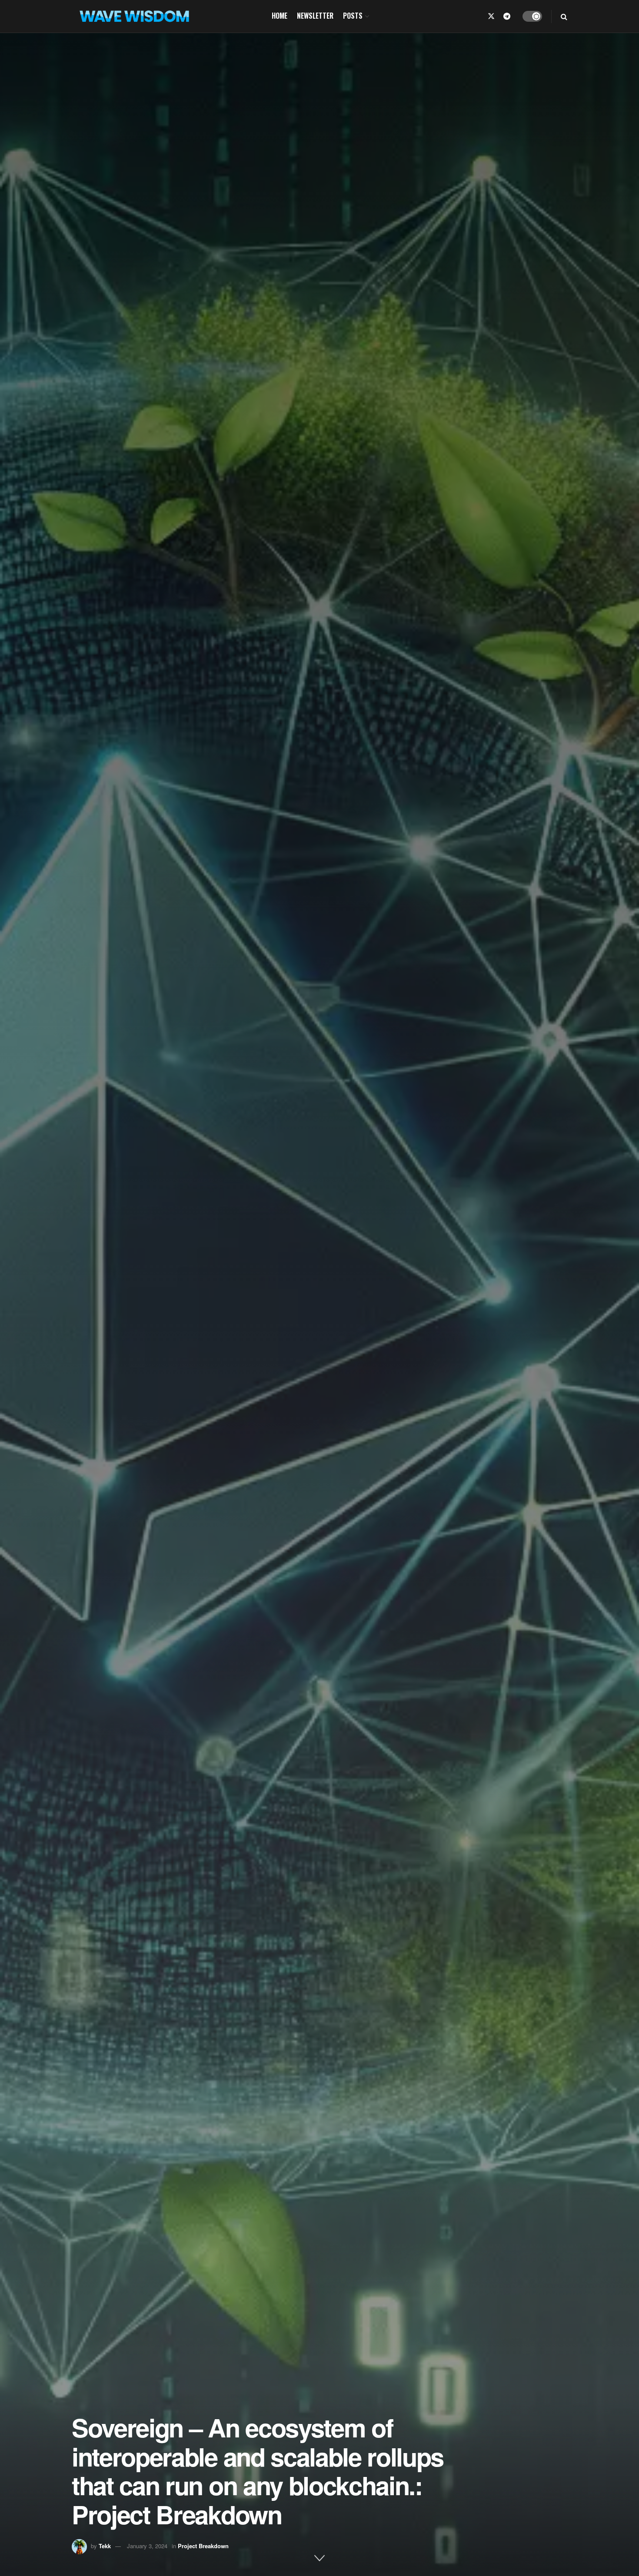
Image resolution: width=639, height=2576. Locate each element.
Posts (353, 16)
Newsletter (315, 16)
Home (280, 16)
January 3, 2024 (147, 2546)
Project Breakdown (203, 2546)
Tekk (105, 2546)
